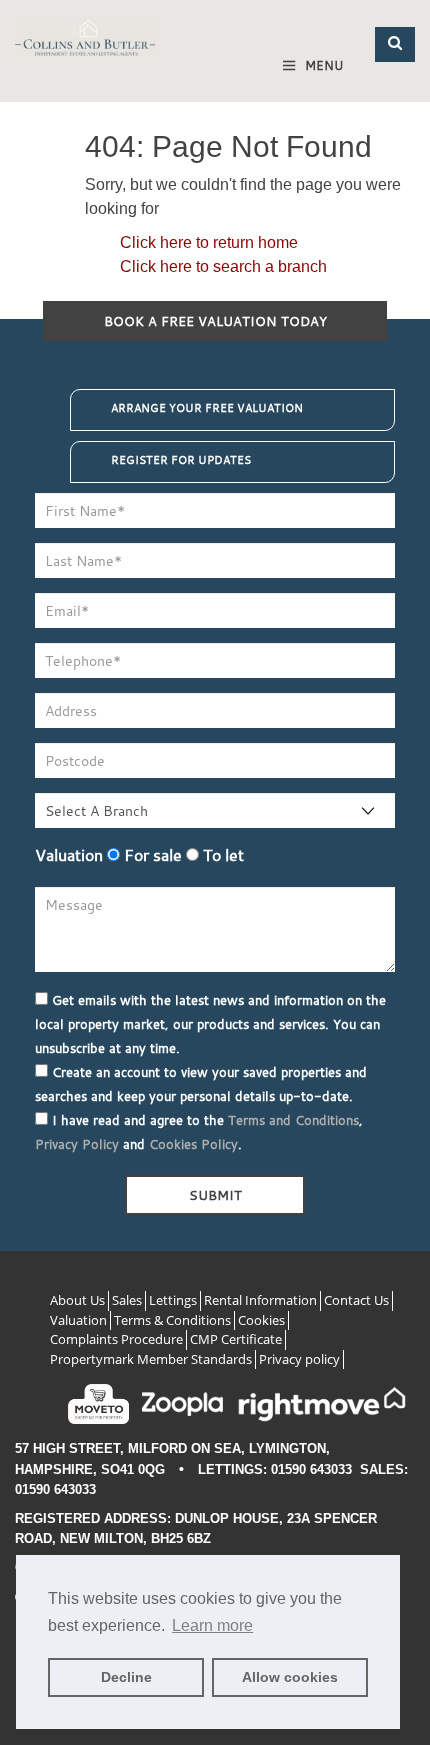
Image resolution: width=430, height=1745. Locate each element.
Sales (127, 1300)
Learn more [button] (212, 1625)
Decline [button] (126, 1677)
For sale (151, 855)
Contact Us (356, 1300)
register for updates (181, 460)
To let (221, 855)
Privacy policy (299, 1359)
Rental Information (260, 1300)
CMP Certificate (236, 1339)
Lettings (173, 1300)
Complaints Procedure (116, 1339)
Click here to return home (209, 242)
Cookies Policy (193, 1144)
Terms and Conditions (293, 1120)
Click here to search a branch (223, 266)
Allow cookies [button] (290, 1677)
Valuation (69, 855)
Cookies (261, 1320)
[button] (395, 44)
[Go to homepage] (85, 42)
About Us (77, 1300)
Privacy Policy (77, 1144)
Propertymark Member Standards (151, 1359)
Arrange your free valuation (207, 408)
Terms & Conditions (172, 1320)
